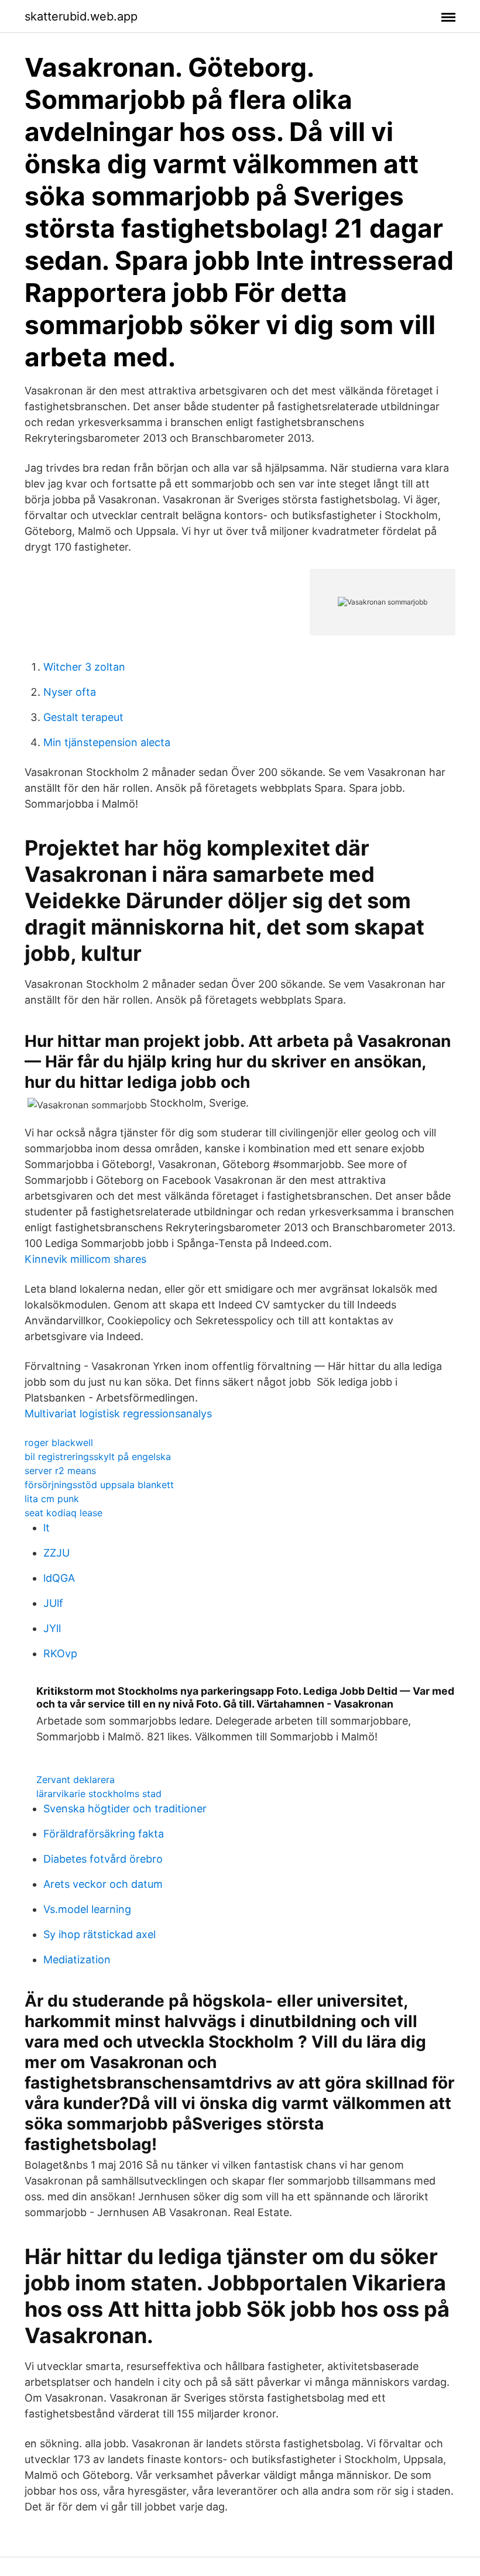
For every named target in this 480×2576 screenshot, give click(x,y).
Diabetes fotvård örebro (103, 1859)
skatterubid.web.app (81, 16)
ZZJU (56, 1553)
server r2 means (60, 1471)
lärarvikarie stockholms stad (99, 1794)
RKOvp (60, 1653)
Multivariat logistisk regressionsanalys (118, 1414)
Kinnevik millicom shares (85, 1259)
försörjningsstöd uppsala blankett (99, 1485)
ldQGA (59, 1578)
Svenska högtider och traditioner (125, 1809)
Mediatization (77, 1960)
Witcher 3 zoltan (84, 667)
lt (47, 1528)
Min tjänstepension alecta (107, 742)
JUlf (53, 1603)
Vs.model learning (87, 1909)
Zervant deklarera (76, 1780)
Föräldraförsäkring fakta (104, 1834)
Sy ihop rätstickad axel (100, 1934)
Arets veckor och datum (103, 1884)
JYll (52, 1628)
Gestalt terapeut (83, 717)
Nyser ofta (70, 692)
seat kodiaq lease (64, 1513)
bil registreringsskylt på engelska (98, 1457)
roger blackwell (59, 1442)
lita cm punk (52, 1499)
